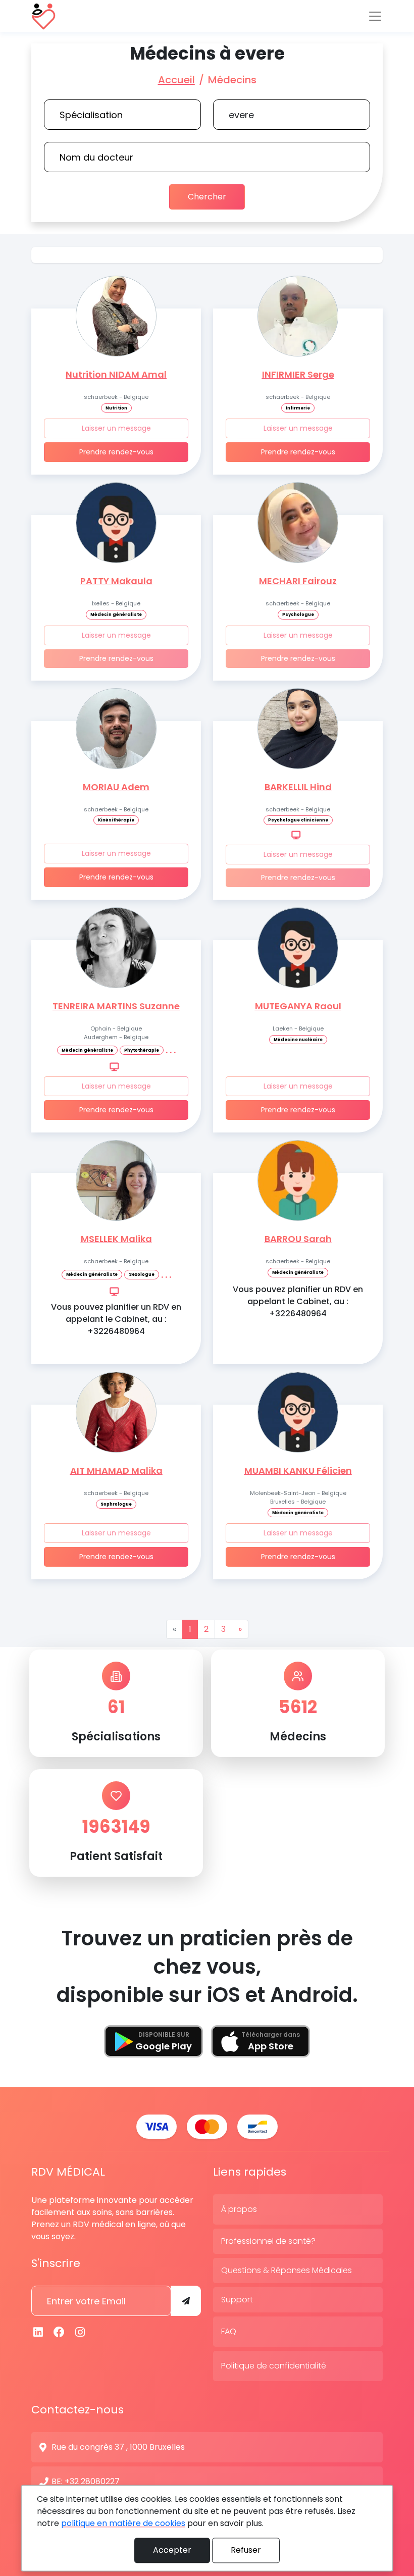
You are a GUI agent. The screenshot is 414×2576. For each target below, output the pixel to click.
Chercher (207, 197)
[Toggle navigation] (375, 16)
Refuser (246, 2550)
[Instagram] (80, 2332)
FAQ (229, 2331)
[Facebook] (60, 2332)
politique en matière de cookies (123, 2523)
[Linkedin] (38, 2332)
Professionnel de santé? (268, 2241)
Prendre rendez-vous (116, 452)
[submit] (186, 2301)
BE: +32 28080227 (86, 2481)
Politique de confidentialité (274, 2366)
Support (237, 2300)
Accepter (172, 2550)
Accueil (176, 80)
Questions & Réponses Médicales (287, 2270)
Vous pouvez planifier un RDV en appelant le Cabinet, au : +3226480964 (116, 1319)
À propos (239, 2209)
